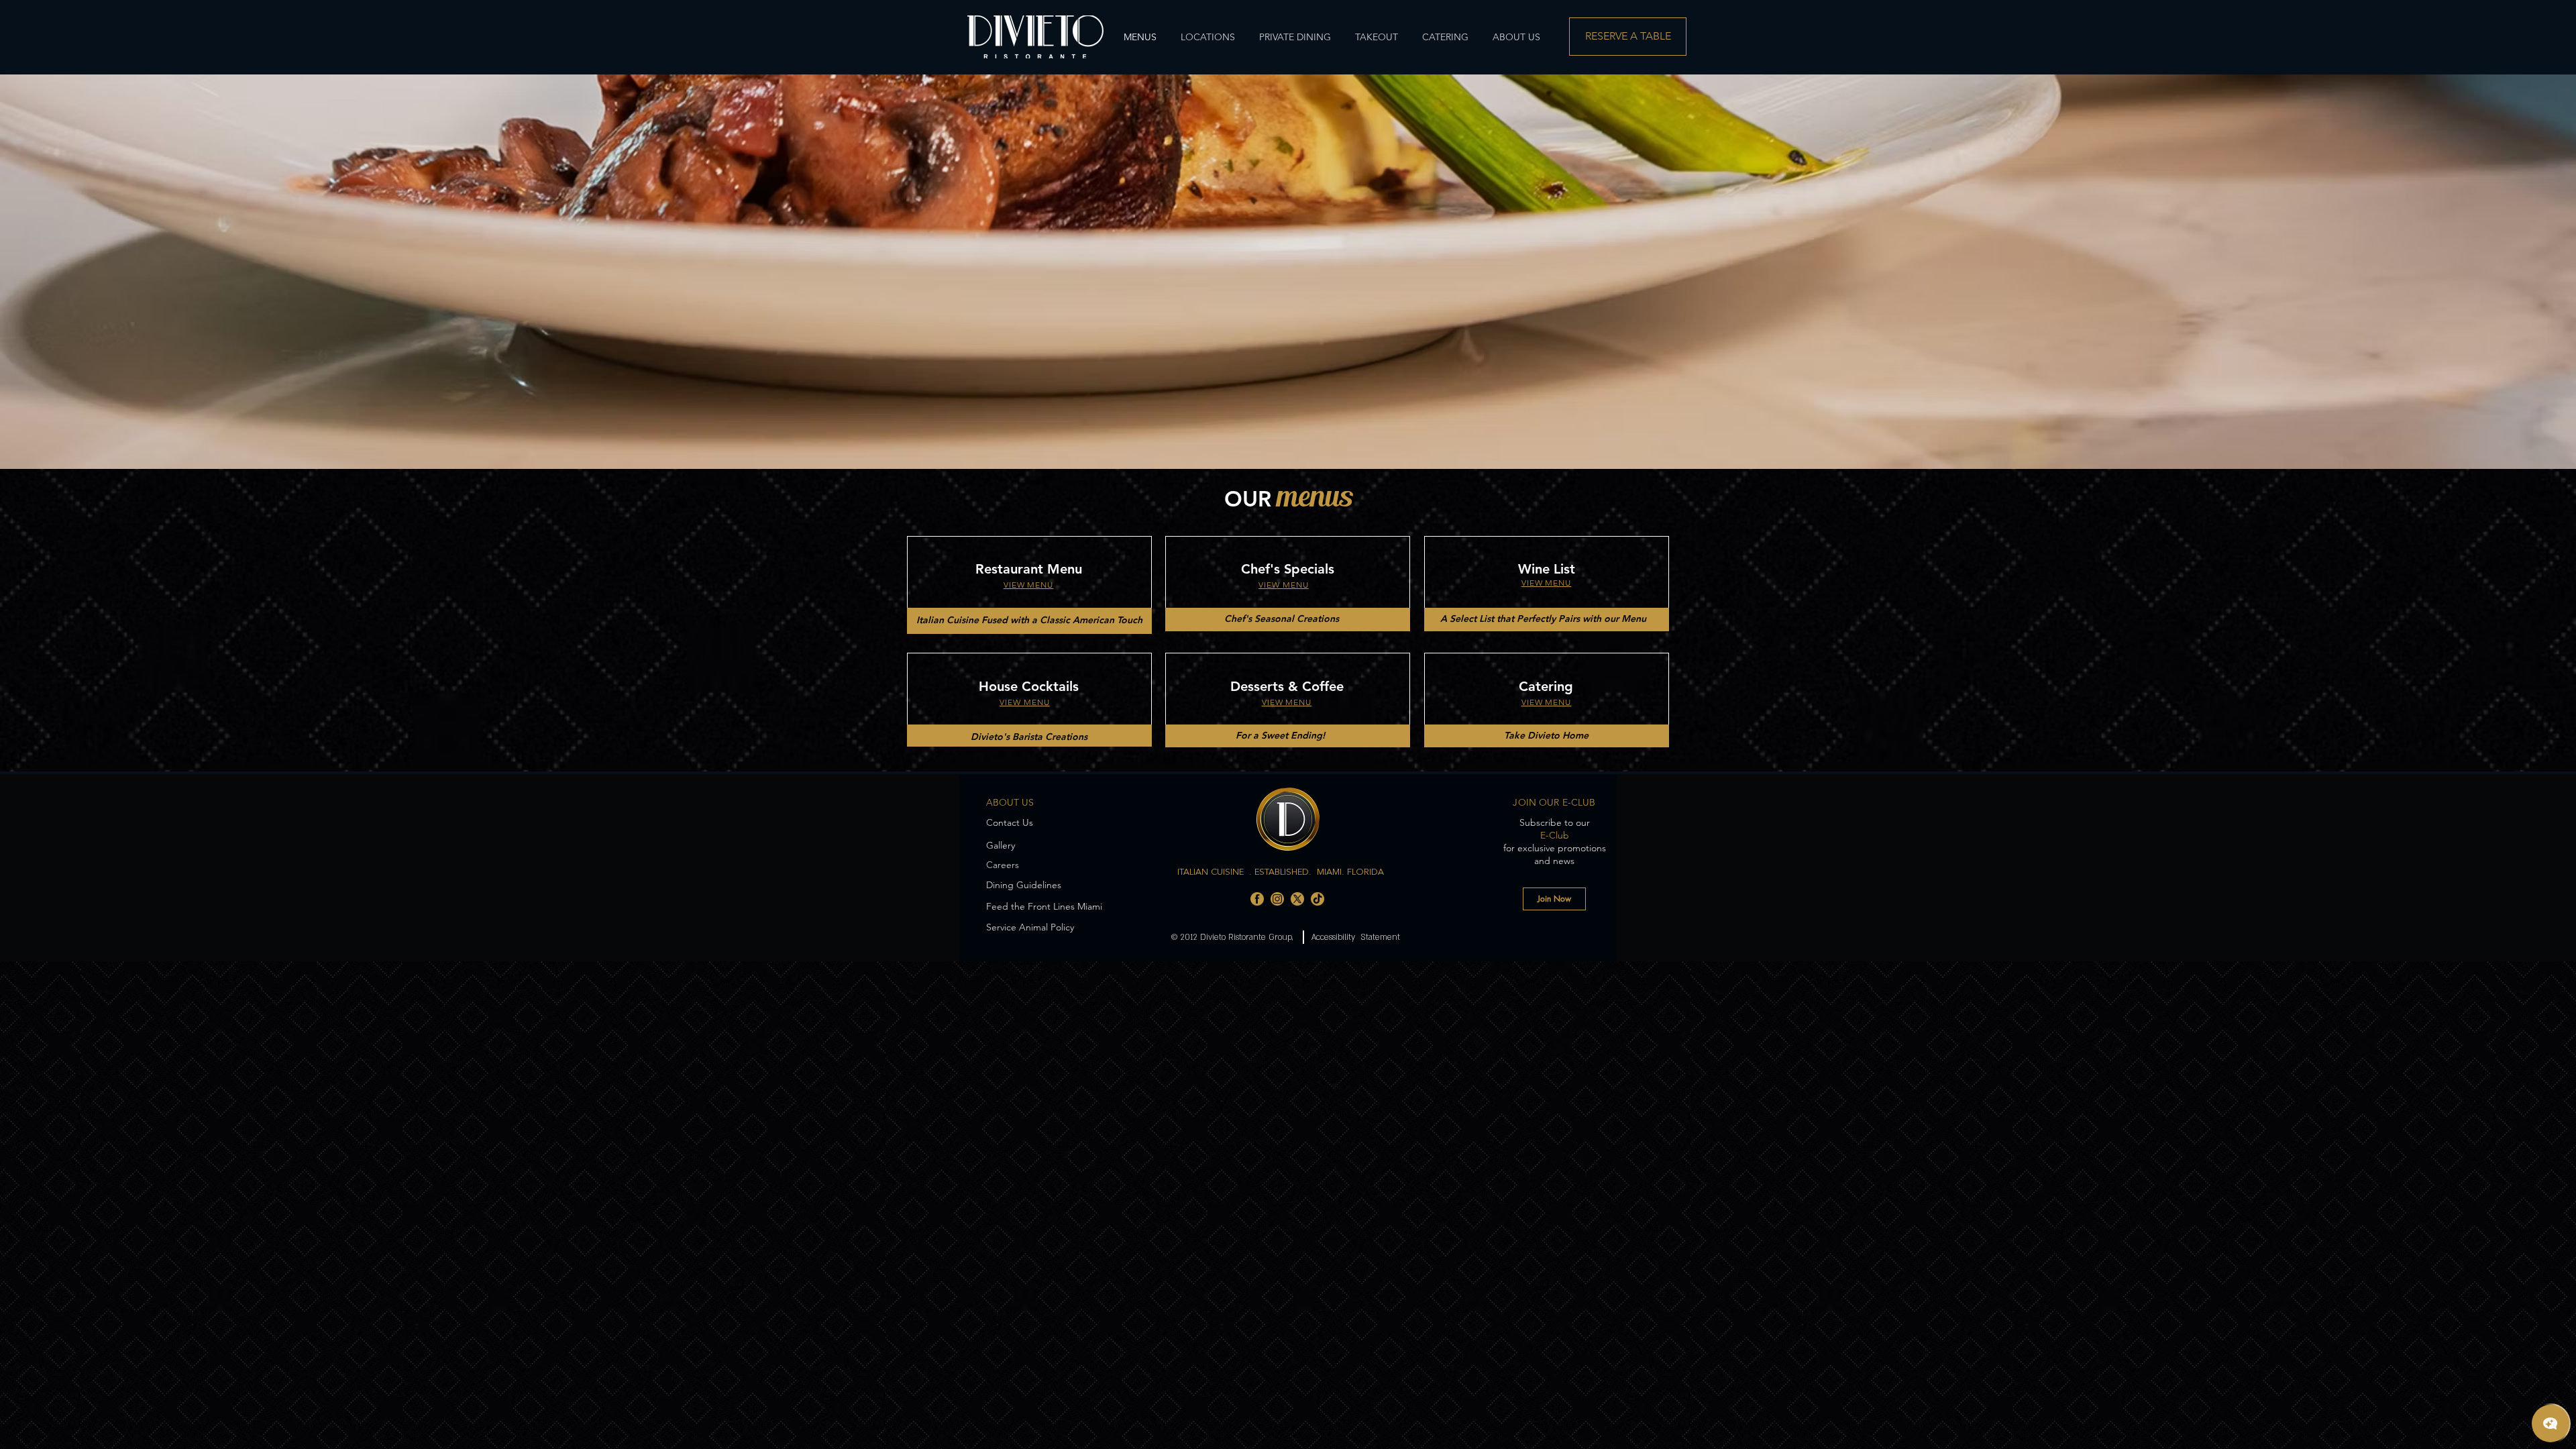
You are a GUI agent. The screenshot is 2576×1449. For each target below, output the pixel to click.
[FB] (1257, 899)
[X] (1297, 899)
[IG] (1277, 899)
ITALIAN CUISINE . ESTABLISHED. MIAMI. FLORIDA (1281, 872)
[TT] (1318, 899)
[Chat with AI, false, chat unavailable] (2551, 1424)
